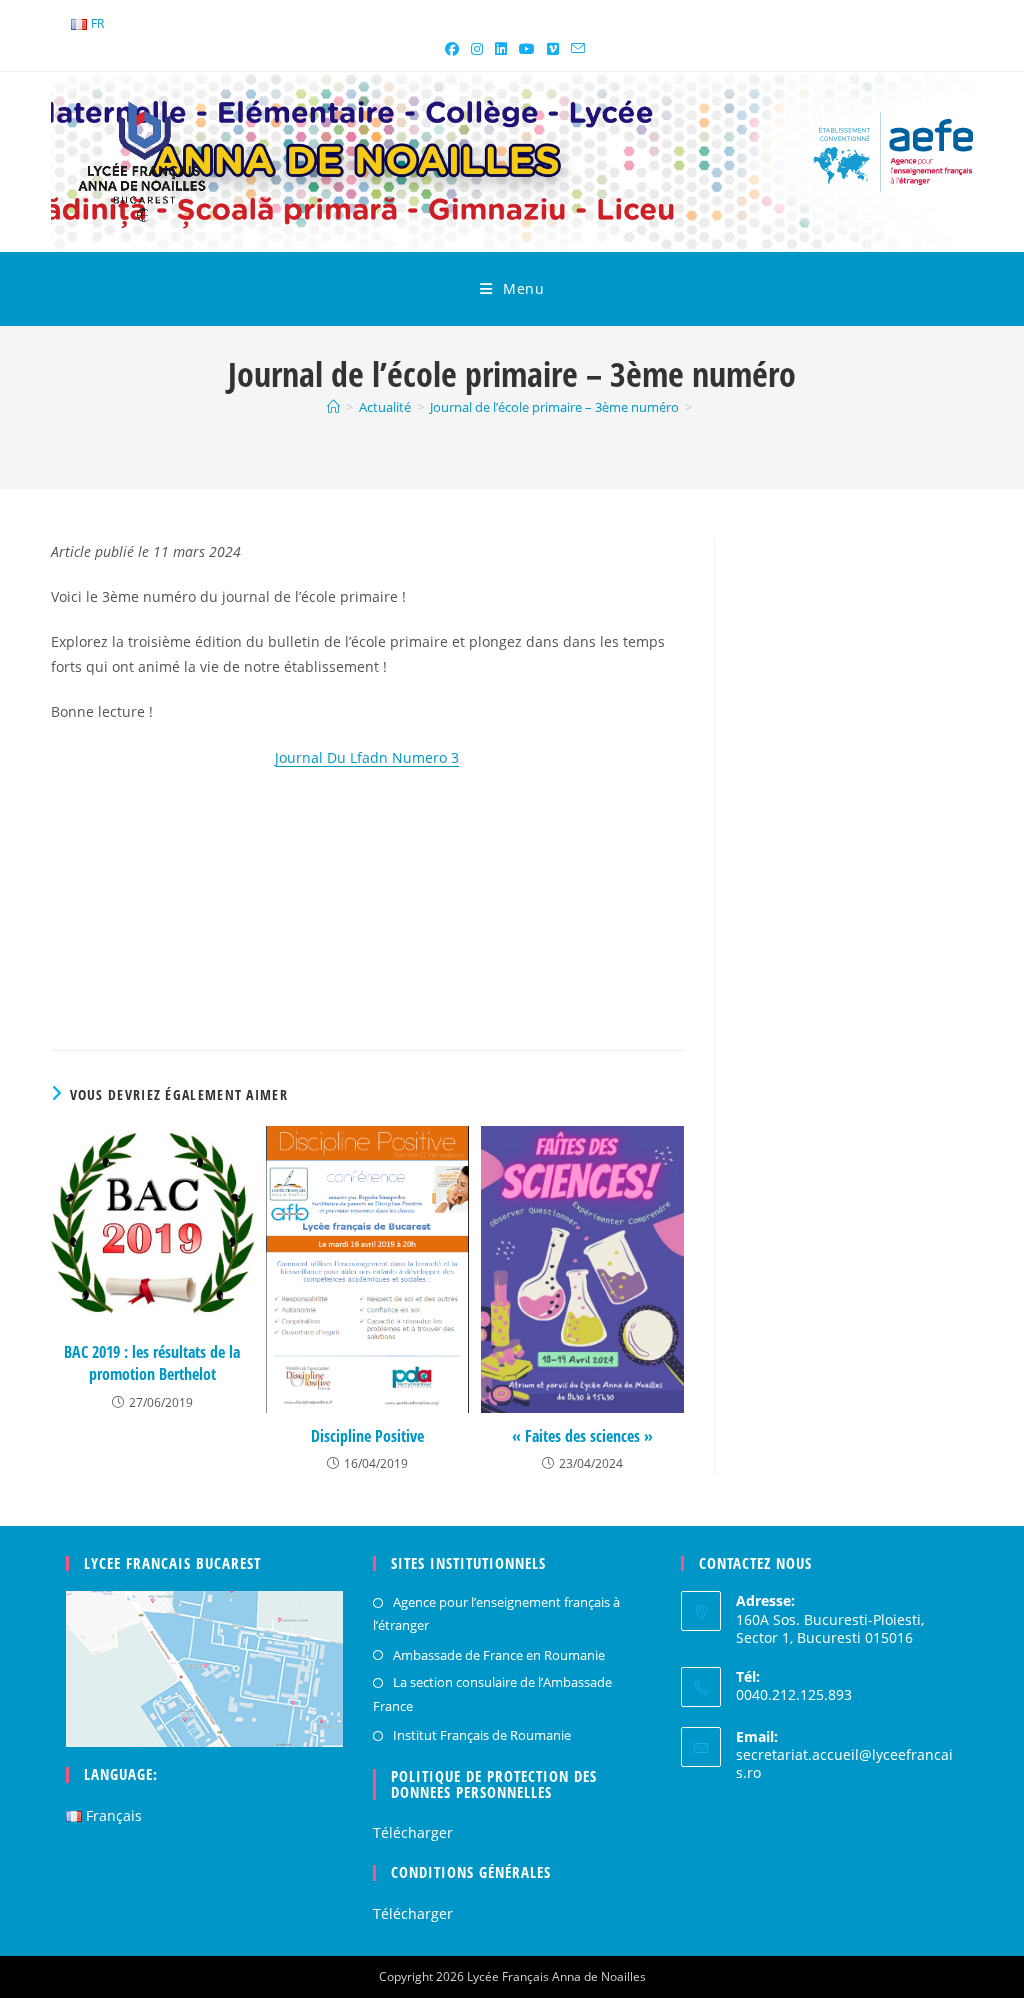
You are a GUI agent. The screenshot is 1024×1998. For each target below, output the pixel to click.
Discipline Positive (367, 1436)
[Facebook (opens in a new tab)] (452, 49)
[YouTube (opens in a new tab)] (527, 49)
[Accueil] (333, 407)
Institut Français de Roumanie (482, 1735)
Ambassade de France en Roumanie (499, 1655)
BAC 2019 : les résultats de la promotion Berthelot (152, 1363)
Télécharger (413, 1832)
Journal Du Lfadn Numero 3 (367, 757)
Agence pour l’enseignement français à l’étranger (496, 1613)
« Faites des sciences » (582, 1436)
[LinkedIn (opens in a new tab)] (501, 49)
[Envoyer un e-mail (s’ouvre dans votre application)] (575, 49)
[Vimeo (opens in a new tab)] (553, 49)
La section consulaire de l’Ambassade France (492, 1693)
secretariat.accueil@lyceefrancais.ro (844, 1763)
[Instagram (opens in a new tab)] (477, 49)
